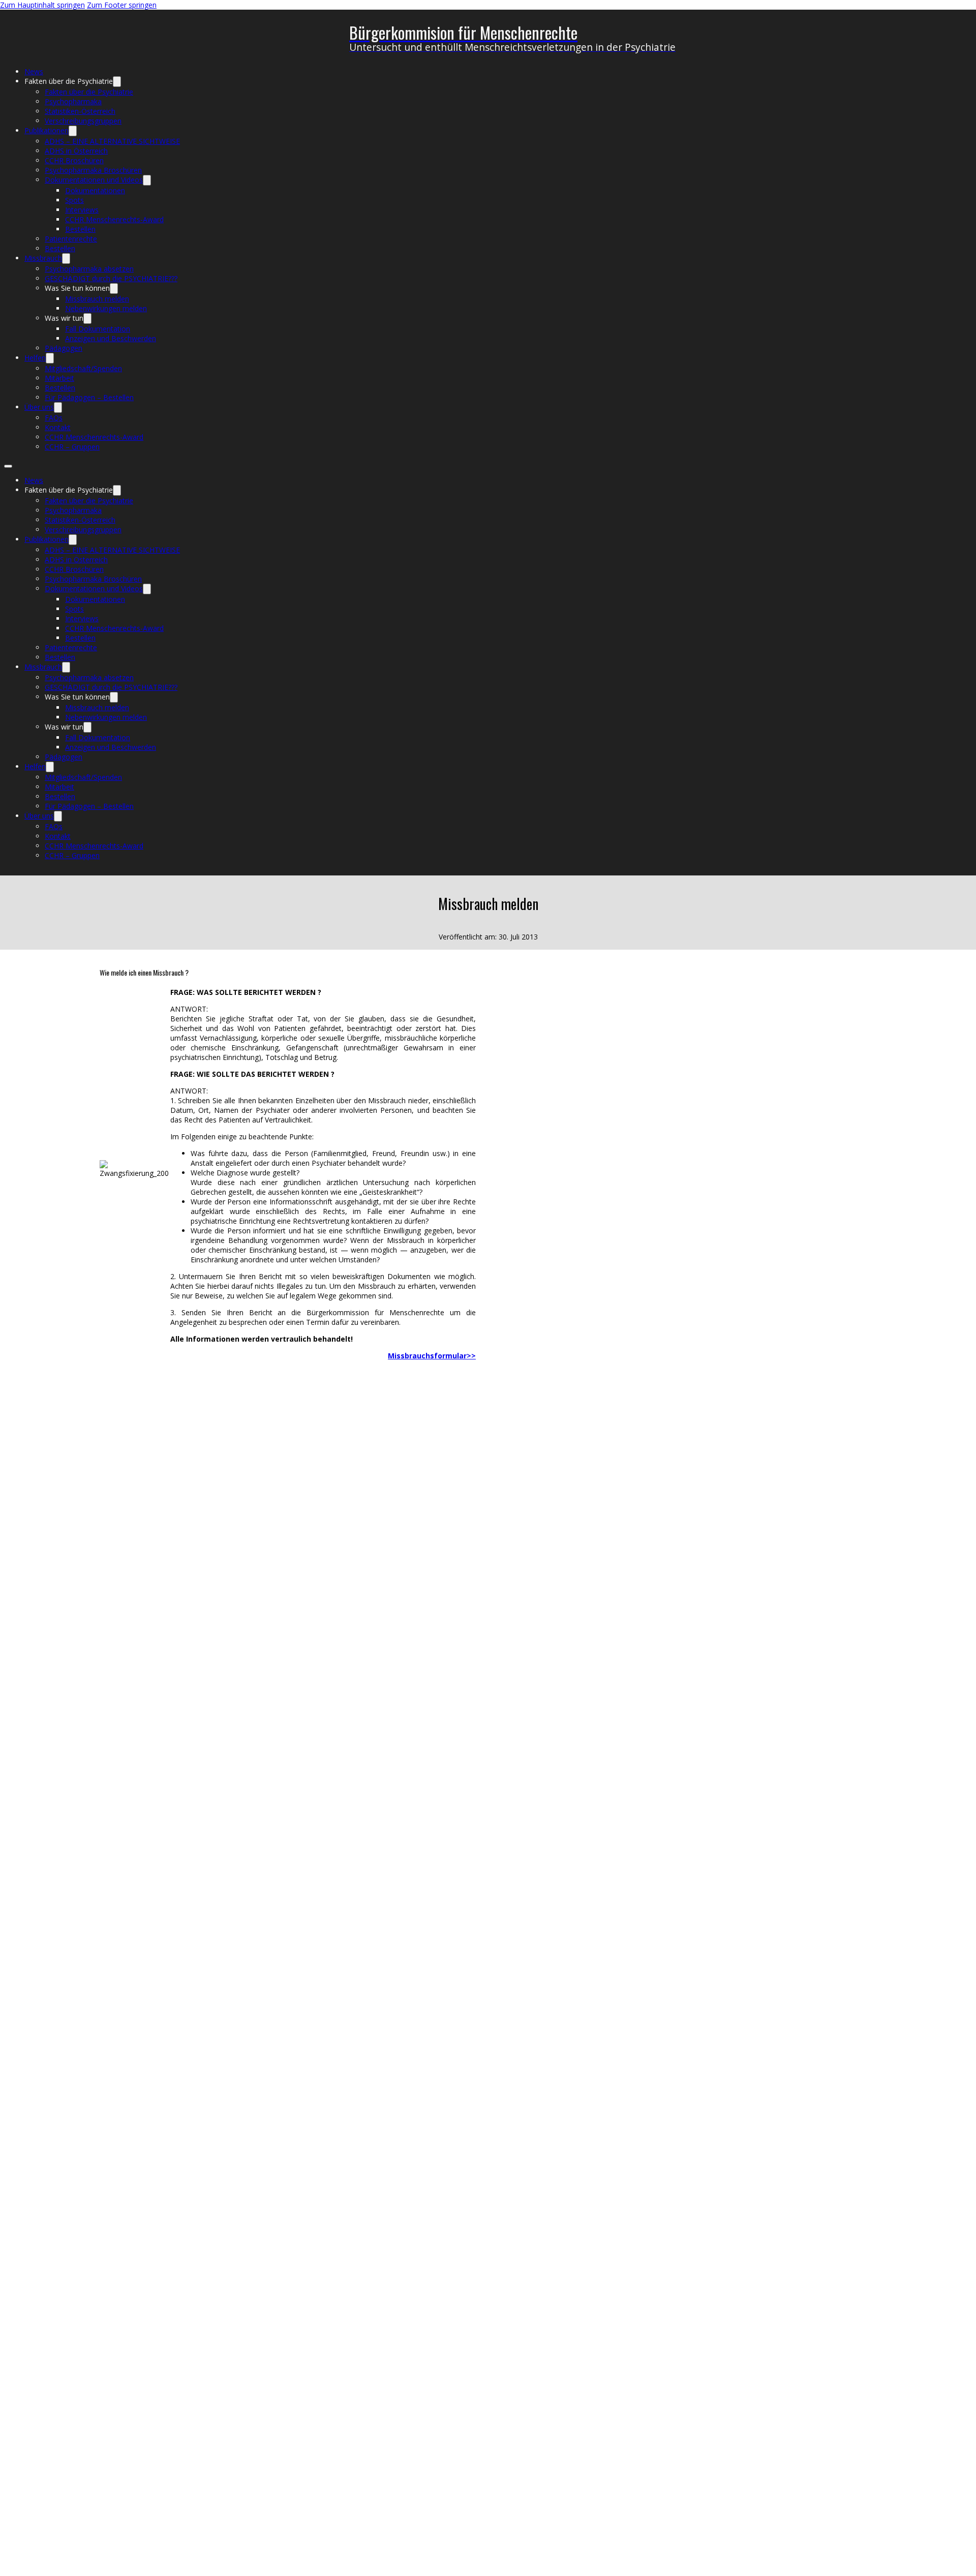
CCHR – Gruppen (72, 447)
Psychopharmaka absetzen (89, 269)
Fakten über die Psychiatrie (89, 92)
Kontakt (58, 427)
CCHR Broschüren (74, 160)
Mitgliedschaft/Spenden (83, 368)
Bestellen (80, 229)
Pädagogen (64, 348)
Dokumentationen (95, 190)
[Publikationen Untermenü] (73, 131)
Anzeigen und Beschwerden (111, 338)
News (34, 71)
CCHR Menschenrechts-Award (114, 219)
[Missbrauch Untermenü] (66, 259)
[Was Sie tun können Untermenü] (114, 289)
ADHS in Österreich (76, 151)
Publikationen (47, 130)
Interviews (82, 210)
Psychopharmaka (73, 101)
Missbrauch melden (97, 299)
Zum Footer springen (122, 5)
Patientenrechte (71, 239)
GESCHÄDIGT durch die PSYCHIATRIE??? (111, 278)
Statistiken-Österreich (80, 111)
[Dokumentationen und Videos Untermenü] (147, 180)
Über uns (39, 407)
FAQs (54, 418)
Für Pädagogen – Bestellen (89, 397)
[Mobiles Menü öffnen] (8, 466)
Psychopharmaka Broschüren (93, 170)
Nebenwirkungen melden (106, 308)
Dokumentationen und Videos (94, 180)
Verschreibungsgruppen (83, 121)
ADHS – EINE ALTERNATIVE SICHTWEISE (112, 141)
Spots (74, 200)
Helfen (35, 358)
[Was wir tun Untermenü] (87, 319)
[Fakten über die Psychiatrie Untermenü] (117, 82)
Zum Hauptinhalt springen (42, 5)
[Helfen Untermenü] (50, 358)
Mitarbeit (59, 378)
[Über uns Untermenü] (58, 407)
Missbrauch (43, 258)
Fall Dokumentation (98, 329)
